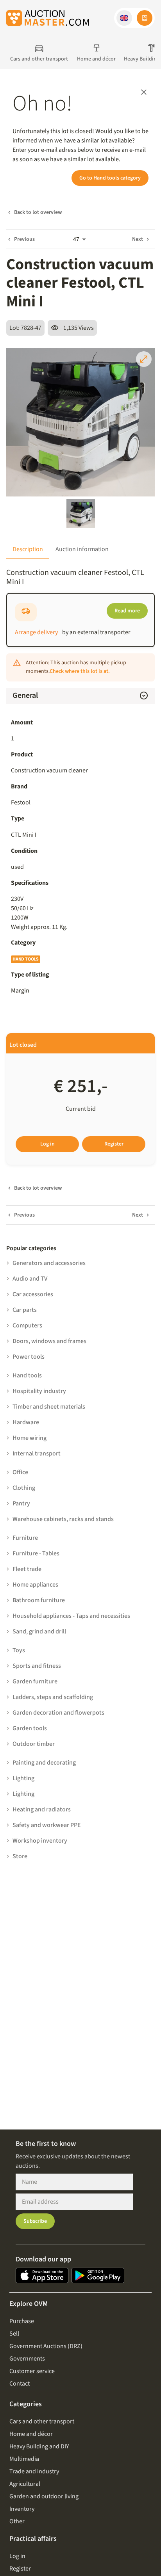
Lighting (23, 1778)
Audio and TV (30, 1279)
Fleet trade (27, 1569)
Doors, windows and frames (49, 1341)
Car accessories (33, 1294)
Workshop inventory (40, 1841)
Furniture (25, 1538)
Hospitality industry (39, 1391)
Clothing (24, 1488)
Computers (27, 1325)
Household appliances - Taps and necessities (71, 1616)
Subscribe (35, 2221)
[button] (124, 18)
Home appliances (35, 1585)
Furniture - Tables (36, 1553)
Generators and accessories (49, 1263)
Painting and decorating (44, 1763)
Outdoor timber (34, 1744)
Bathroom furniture (39, 1600)
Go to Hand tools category (110, 178)
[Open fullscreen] (144, 359)
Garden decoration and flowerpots (58, 1713)
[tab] (28, 549)
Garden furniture (35, 1681)
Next (138, 239)
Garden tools (30, 1728)
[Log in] (145, 18)
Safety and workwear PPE (47, 1825)
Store (20, 1856)
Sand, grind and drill (39, 1631)
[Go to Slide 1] (81, 513)
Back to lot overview (38, 212)
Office (20, 1472)
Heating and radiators (42, 1809)
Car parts (25, 1310)
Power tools (29, 1357)
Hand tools (26, 959)
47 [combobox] (76, 239)
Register (114, 1144)
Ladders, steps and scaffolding (53, 1697)
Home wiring (30, 1438)
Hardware (26, 1422)
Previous (24, 239)
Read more (127, 611)
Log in (47, 1144)
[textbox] (80, 913)
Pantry (21, 1503)
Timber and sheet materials (49, 1407)
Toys (19, 1650)
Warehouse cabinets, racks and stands (63, 1519)
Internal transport (37, 1453)
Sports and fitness (37, 1666)
